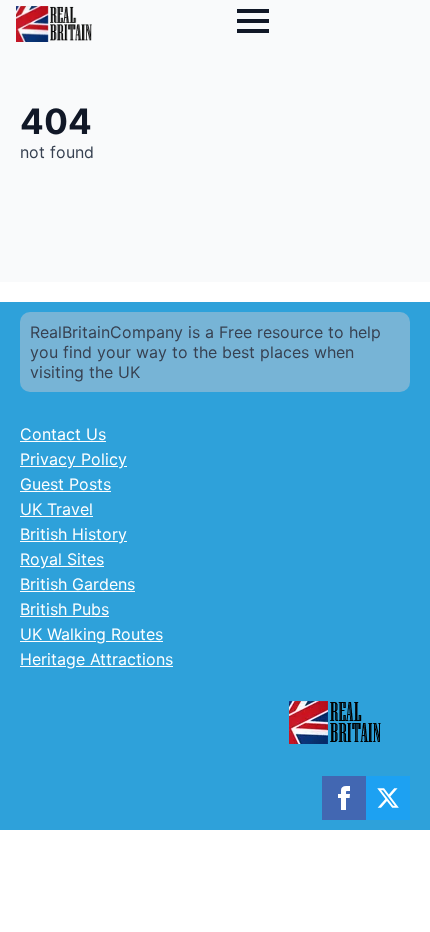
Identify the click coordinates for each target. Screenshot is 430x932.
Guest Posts (65, 484)
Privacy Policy (73, 459)
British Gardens (77, 584)
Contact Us (63, 434)
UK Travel (56, 509)
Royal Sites (62, 559)
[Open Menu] (253, 21)
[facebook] (344, 798)
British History (73, 534)
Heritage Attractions (96, 659)
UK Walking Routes (91, 634)
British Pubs (64, 609)
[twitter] (388, 798)
